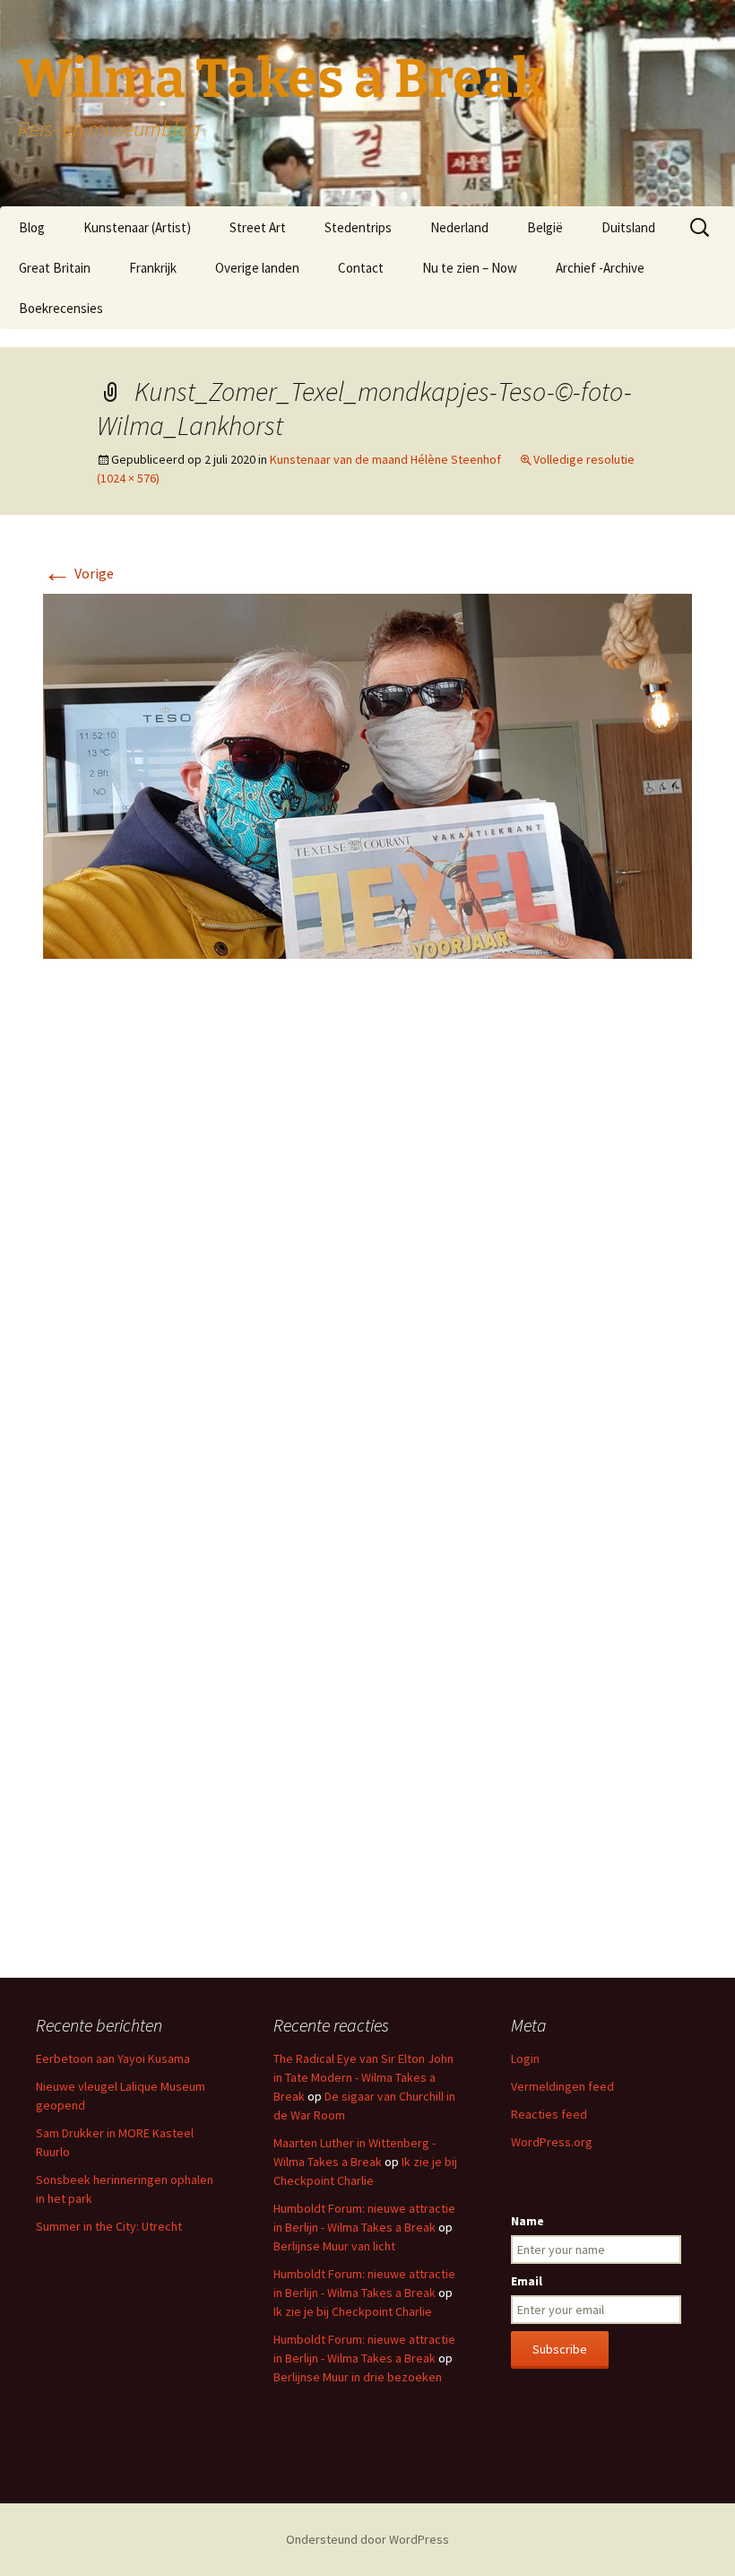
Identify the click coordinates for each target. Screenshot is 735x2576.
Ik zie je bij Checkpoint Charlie (353, 2311)
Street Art (258, 227)
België (545, 227)
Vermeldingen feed (562, 2086)
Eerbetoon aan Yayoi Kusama (113, 2058)
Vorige (78, 573)
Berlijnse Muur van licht (334, 2246)
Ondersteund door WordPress (367, 2539)
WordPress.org (552, 2142)
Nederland (459, 227)
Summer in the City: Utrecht (109, 2226)
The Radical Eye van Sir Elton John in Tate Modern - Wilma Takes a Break (363, 2077)
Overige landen (257, 268)
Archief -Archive (600, 268)
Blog (32, 227)
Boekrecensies (61, 308)
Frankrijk (153, 268)
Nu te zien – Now (470, 268)
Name (527, 2221)
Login (525, 2058)
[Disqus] (367, 1240)
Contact (361, 268)
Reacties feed (549, 2114)
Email (527, 2281)
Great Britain (55, 268)
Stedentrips (358, 227)
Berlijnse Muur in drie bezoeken (358, 2377)
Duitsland (628, 227)
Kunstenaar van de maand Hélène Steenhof (385, 459)
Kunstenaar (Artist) (137, 227)
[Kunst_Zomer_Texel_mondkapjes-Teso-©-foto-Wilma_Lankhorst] (367, 775)
